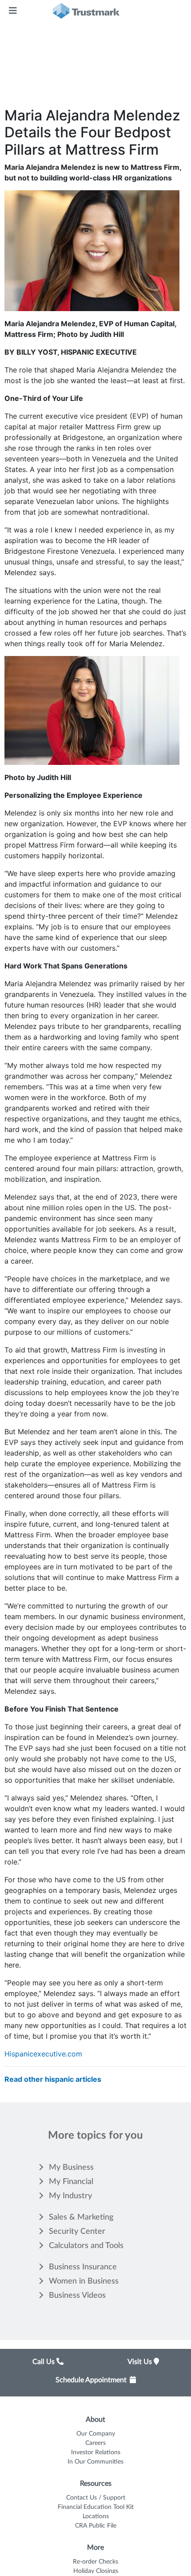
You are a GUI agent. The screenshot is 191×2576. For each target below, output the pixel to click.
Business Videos (77, 2296)
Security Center (77, 2232)
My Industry (70, 2196)
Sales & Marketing (81, 2217)
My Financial (71, 2182)
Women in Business (84, 2281)
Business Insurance (83, 2267)
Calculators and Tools (86, 2246)
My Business (71, 2168)
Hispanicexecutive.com (43, 2054)
